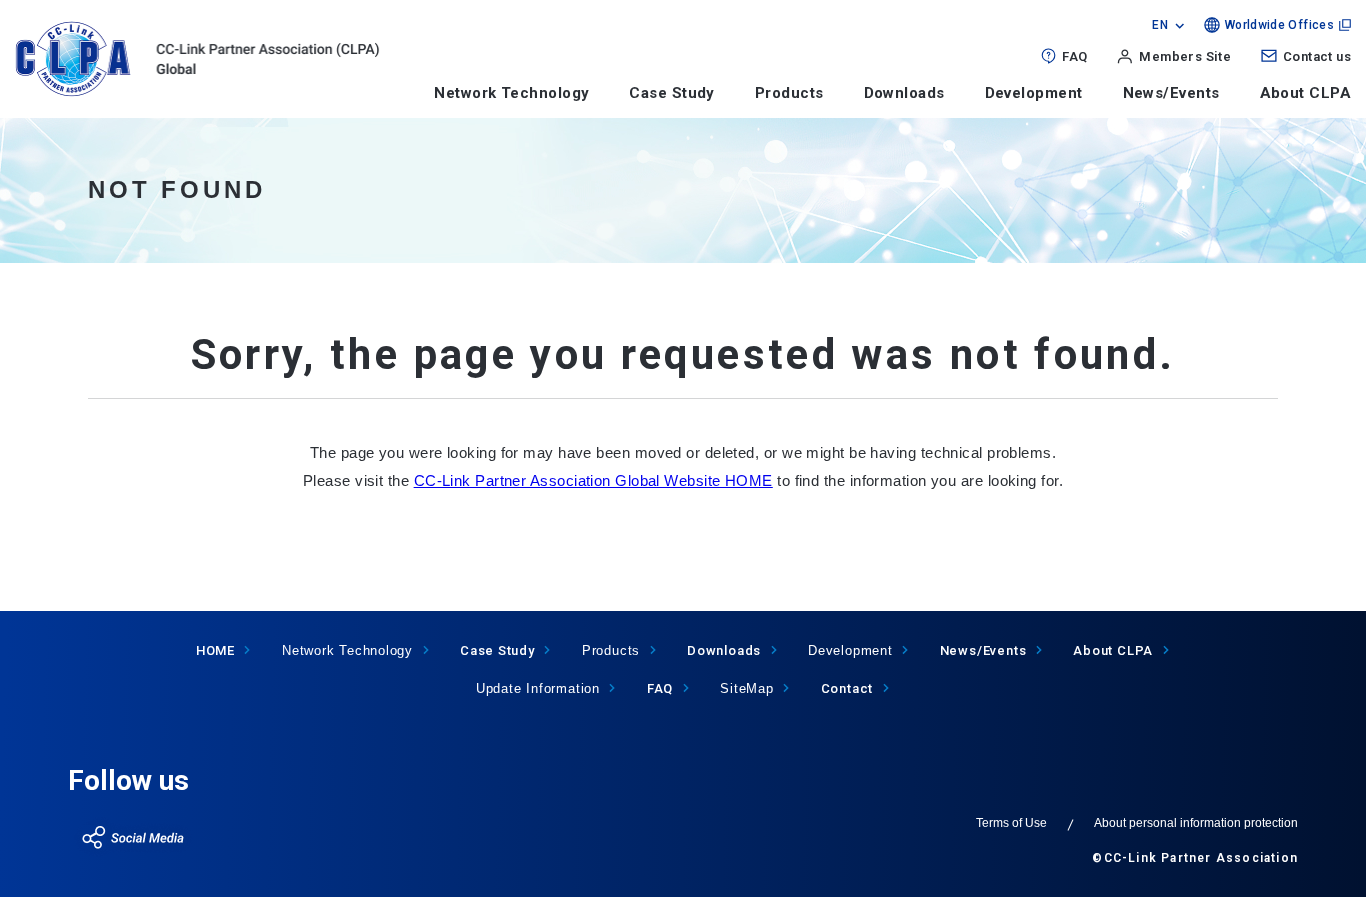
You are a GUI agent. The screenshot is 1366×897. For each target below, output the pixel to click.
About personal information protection (1196, 823)
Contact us (1317, 56)
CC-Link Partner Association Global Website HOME (593, 480)
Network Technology (511, 93)
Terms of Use (1011, 823)
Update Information (538, 688)
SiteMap (746, 688)
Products (789, 93)
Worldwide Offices (1279, 25)
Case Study (672, 93)
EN (1160, 25)
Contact (847, 688)
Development (1034, 93)
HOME (215, 650)
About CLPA (1306, 93)
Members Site (1185, 56)
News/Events (1171, 93)
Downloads (904, 93)
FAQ (1074, 56)
